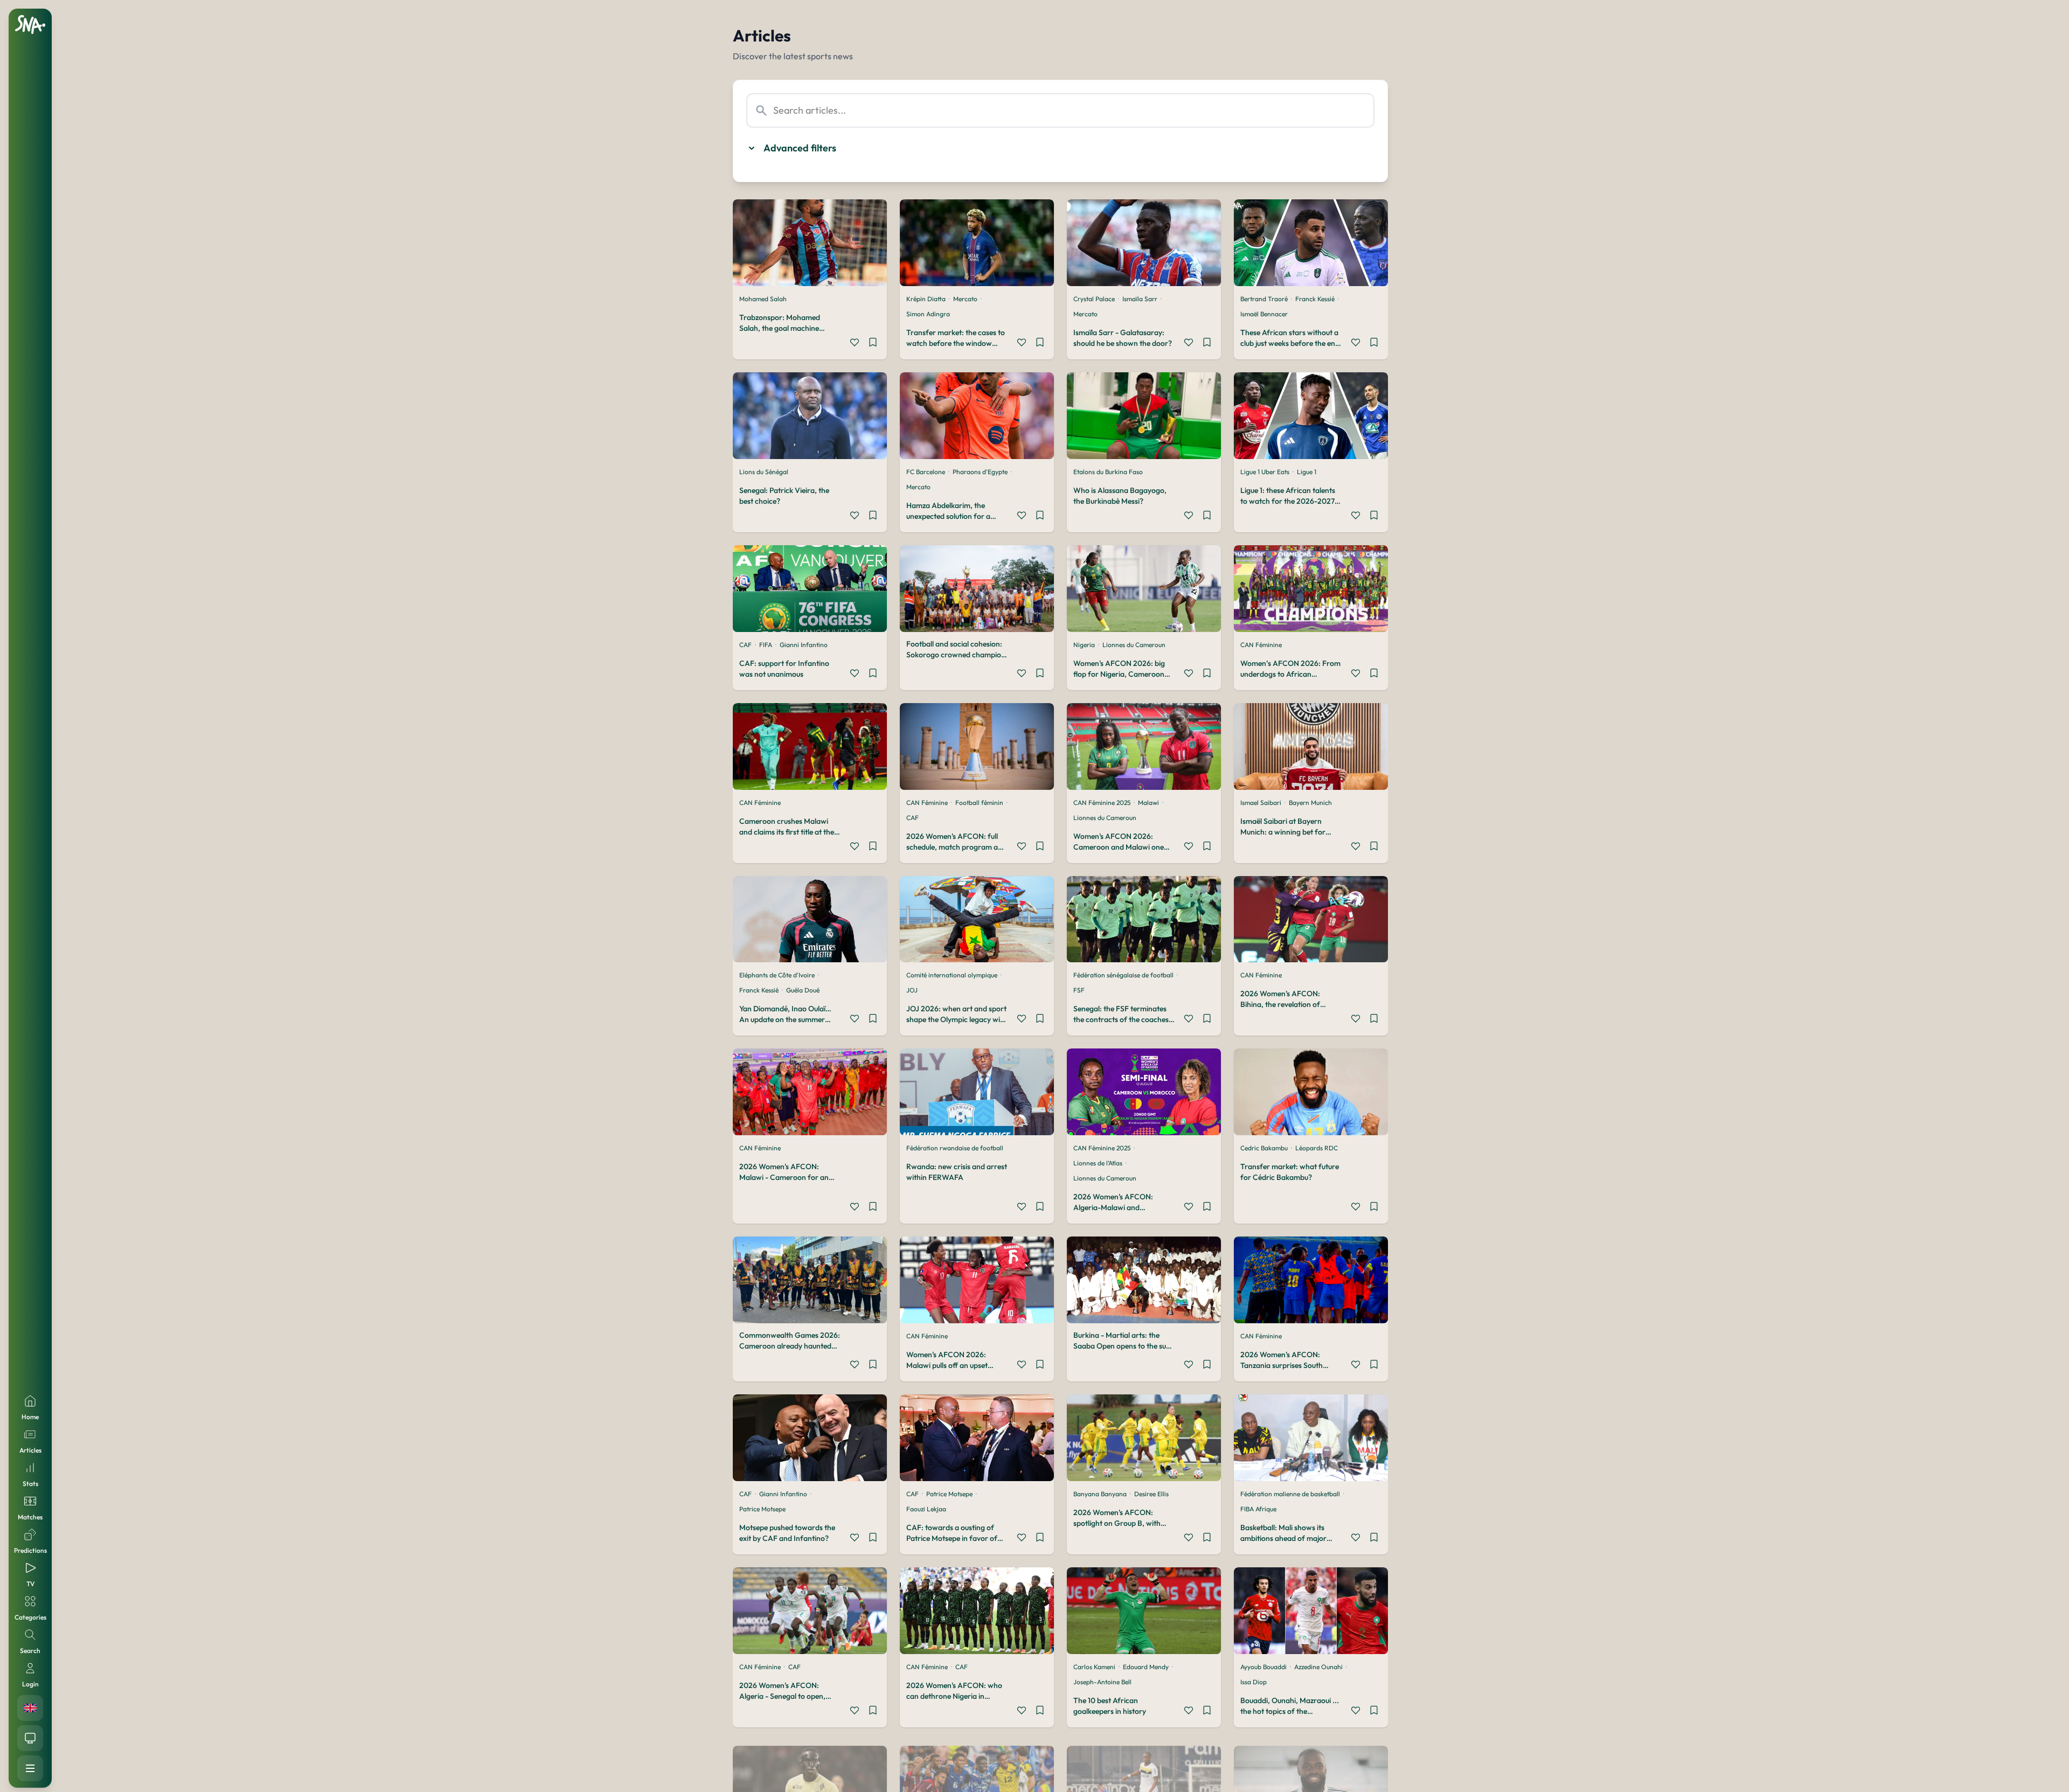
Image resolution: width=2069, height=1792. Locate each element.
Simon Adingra (928, 314)
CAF (745, 645)
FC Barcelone (926, 472)
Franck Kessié (1315, 299)
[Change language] (30, 1708)
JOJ (912, 990)
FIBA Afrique (1258, 1509)
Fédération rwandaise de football (955, 1148)
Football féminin (979, 803)
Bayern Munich (1310, 803)
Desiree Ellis (1151, 1494)
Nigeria (1084, 645)
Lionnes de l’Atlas (1098, 1163)
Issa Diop (1254, 1682)
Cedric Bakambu (1264, 1148)
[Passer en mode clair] (30, 1738)
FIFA (766, 645)
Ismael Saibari (1261, 803)
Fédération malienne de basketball (1290, 1494)
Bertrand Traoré (1264, 299)
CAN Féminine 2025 (1102, 803)
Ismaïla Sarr (1140, 299)
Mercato (965, 299)
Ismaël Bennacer (1264, 314)
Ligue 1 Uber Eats (1265, 472)
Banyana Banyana (1100, 1494)
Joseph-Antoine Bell (1102, 1682)
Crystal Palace (1094, 299)
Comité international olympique (952, 975)
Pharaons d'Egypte (980, 472)
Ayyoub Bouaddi (1263, 1667)
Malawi (1148, 803)
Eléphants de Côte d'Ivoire (777, 975)
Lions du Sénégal (764, 472)
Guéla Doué (803, 990)
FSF (1079, 990)
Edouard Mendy (1146, 1667)
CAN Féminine (1261, 645)
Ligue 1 (1307, 472)
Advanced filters (800, 148)
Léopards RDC (1317, 1148)
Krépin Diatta (926, 299)
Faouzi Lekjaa (926, 1509)
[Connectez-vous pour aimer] (855, 344)
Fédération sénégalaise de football (1123, 975)
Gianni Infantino (804, 645)
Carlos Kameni (1094, 1667)
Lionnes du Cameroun (1134, 645)
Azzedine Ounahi (1318, 1667)
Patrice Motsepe (762, 1509)
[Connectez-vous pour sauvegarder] (873, 344)
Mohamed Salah (763, 299)
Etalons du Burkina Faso (1108, 472)
